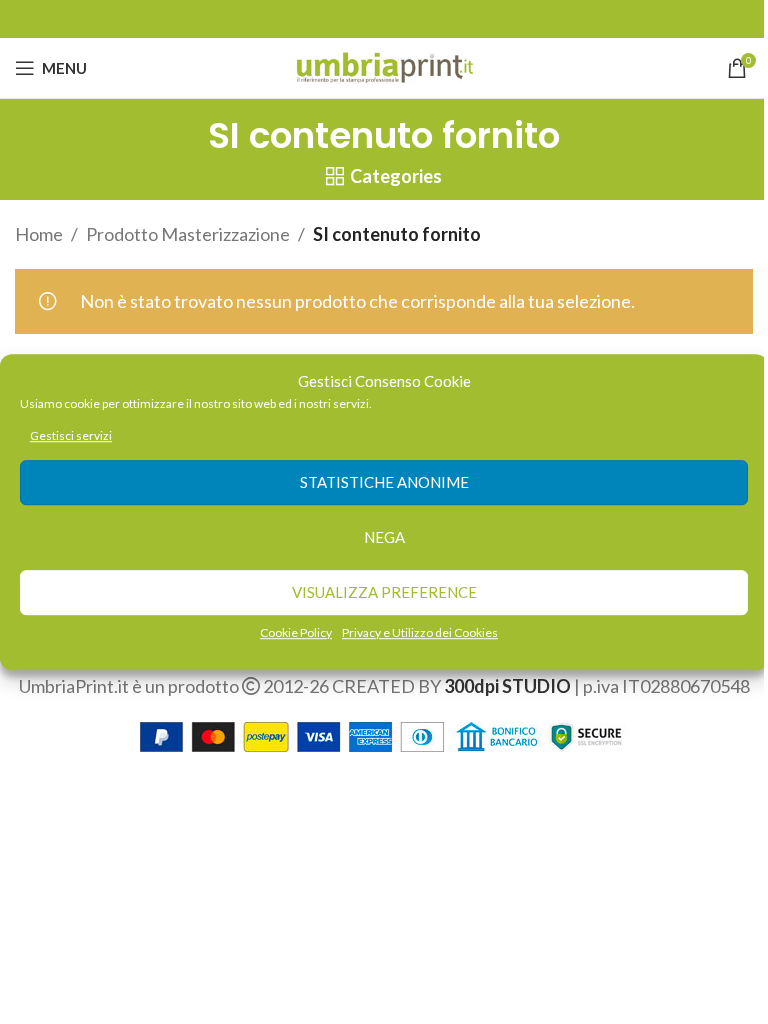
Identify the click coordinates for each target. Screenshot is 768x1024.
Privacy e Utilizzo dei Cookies (420, 632)
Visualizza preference (384, 593)
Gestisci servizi (71, 435)
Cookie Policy (296, 632)
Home (39, 234)
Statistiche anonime (384, 483)
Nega (384, 538)
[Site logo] (384, 66)
